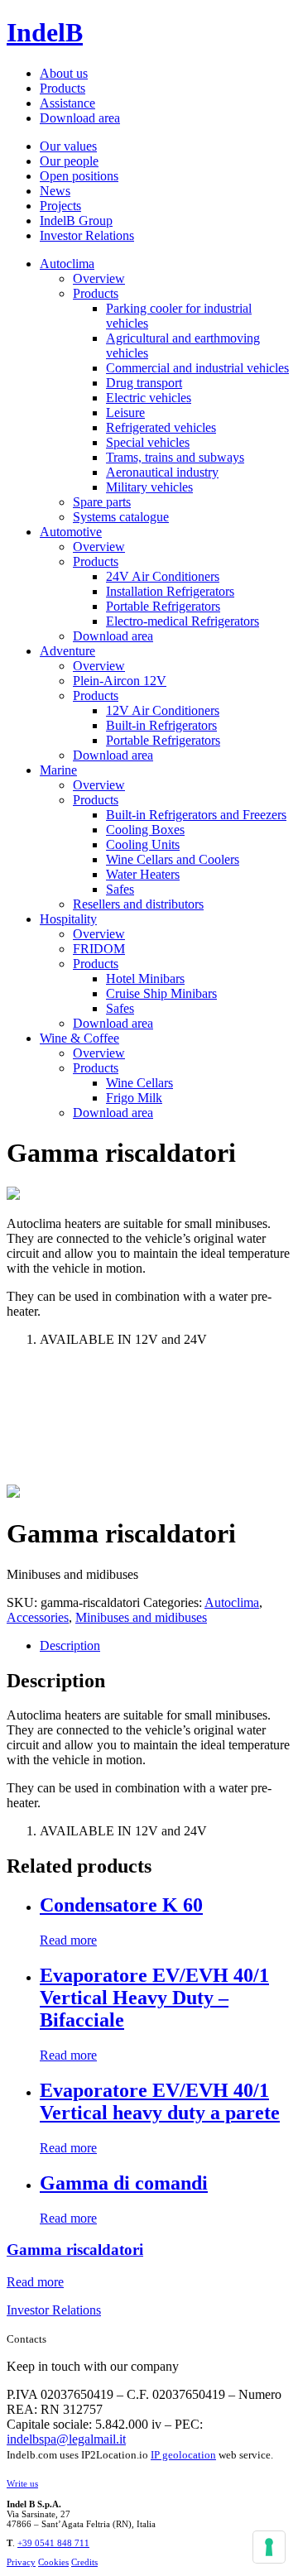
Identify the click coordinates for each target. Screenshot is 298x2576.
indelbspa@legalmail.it (66, 2439)
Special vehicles (148, 442)
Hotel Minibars (145, 979)
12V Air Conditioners (163, 710)
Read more (68, 1940)
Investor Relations (87, 235)
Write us (22, 2483)
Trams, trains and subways (175, 457)
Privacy (21, 2562)
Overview (99, 278)
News (55, 191)
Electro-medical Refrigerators (183, 621)
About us (64, 73)
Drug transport (144, 383)
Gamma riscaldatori (75, 2250)
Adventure (67, 651)
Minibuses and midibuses (141, 1617)
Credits (84, 2562)
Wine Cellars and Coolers (173, 859)
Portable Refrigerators (163, 606)
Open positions (79, 176)
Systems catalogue (121, 517)
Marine (58, 770)
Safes (120, 889)
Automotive (71, 532)
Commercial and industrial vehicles (197, 368)
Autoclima (67, 264)
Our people (69, 161)
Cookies (53, 2562)
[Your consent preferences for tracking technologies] (269, 2547)
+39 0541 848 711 (53, 2543)
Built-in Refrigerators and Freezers (196, 815)
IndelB (45, 32)
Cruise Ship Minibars (161, 993)
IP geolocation (183, 2455)
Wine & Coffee (79, 1038)
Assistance (67, 103)
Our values (68, 146)
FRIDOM (99, 949)
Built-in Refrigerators (161, 725)
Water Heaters (143, 874)
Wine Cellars (139, 1083)
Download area (80, 118)
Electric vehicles (149, 398)
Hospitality (68, 919)
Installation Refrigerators (170, 591)
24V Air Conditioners (163, 576)
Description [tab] (70, 1645)
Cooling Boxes (145, 830)
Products (62, 88)
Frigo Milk (134, 1098)
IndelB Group (76, 221)
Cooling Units (143, 844)
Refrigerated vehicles (161, 427)
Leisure (125, 413)
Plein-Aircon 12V (120, 681)
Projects (60, 206)
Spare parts (102, 502)
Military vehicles (149, 487)
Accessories (38, 1617)
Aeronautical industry (162, 472)
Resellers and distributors (138, 904)
